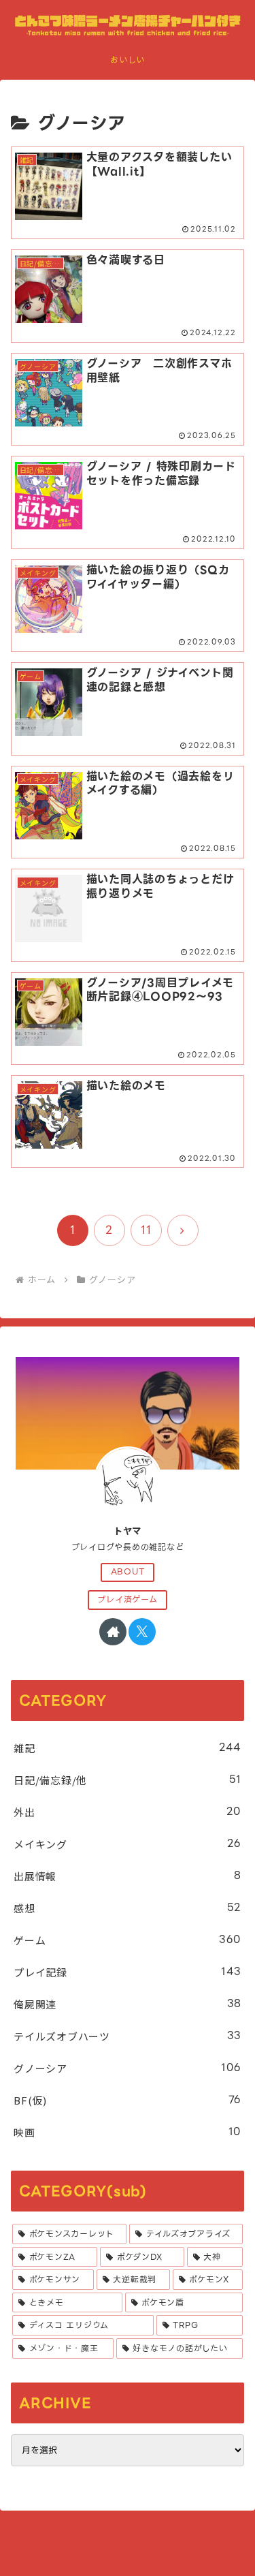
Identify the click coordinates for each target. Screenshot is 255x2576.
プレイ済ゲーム (127, 1600)
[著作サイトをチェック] (113, 1632)
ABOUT (128, 1572)
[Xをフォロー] (142, 1632)
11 (146, 1230)
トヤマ (128, 1531)
